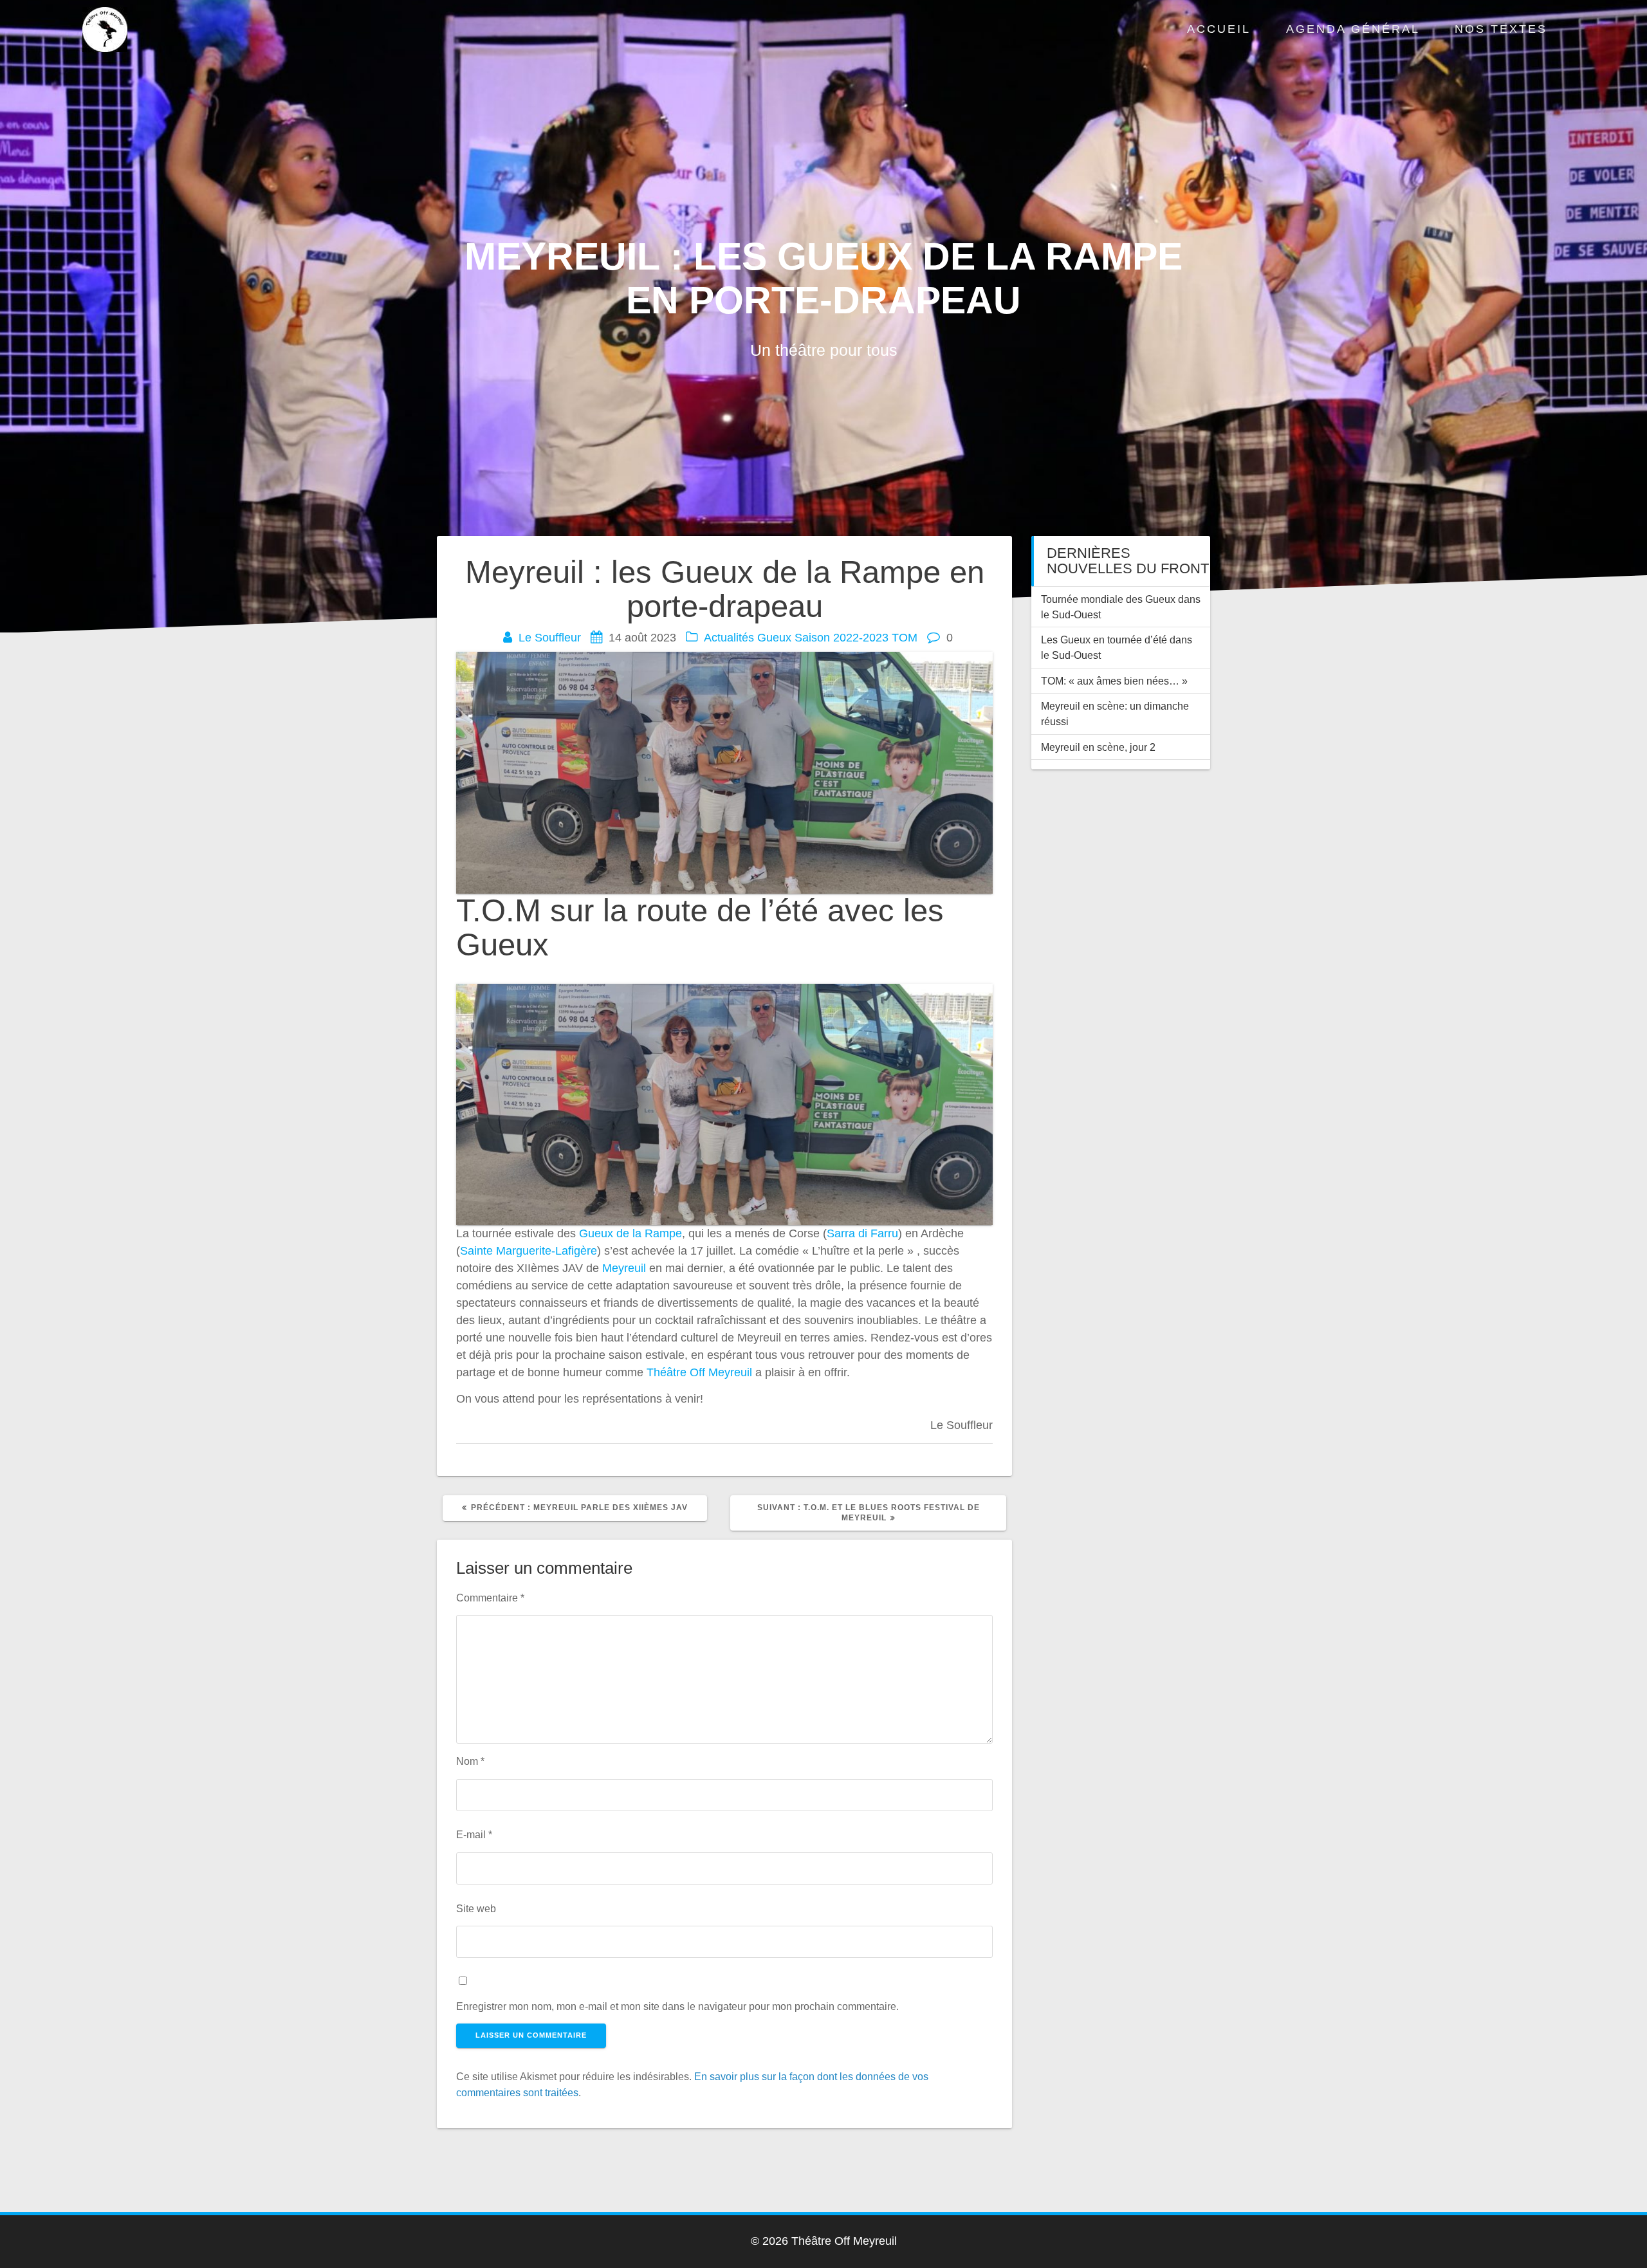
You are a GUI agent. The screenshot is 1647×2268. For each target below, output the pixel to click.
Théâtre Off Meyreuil (699, 1372)
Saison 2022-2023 (842, 638)
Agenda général (1353, 29)
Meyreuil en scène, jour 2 (1098, 747)
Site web (476, 1908)
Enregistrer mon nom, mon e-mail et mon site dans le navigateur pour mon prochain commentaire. (677, 2006)
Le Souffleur (550, 638)
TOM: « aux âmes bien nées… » (1114, 681)
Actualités (729, 638)
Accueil (1219, 29)
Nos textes (1501, 29)
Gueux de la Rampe (630, 1233)
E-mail (474, 1834)
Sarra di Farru (862, 1233)
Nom (470, 1761)
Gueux (774, 638)
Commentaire (490, 1598)
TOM (905, 638)
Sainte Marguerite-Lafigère (529, 1251)
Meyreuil (624, 1268)
